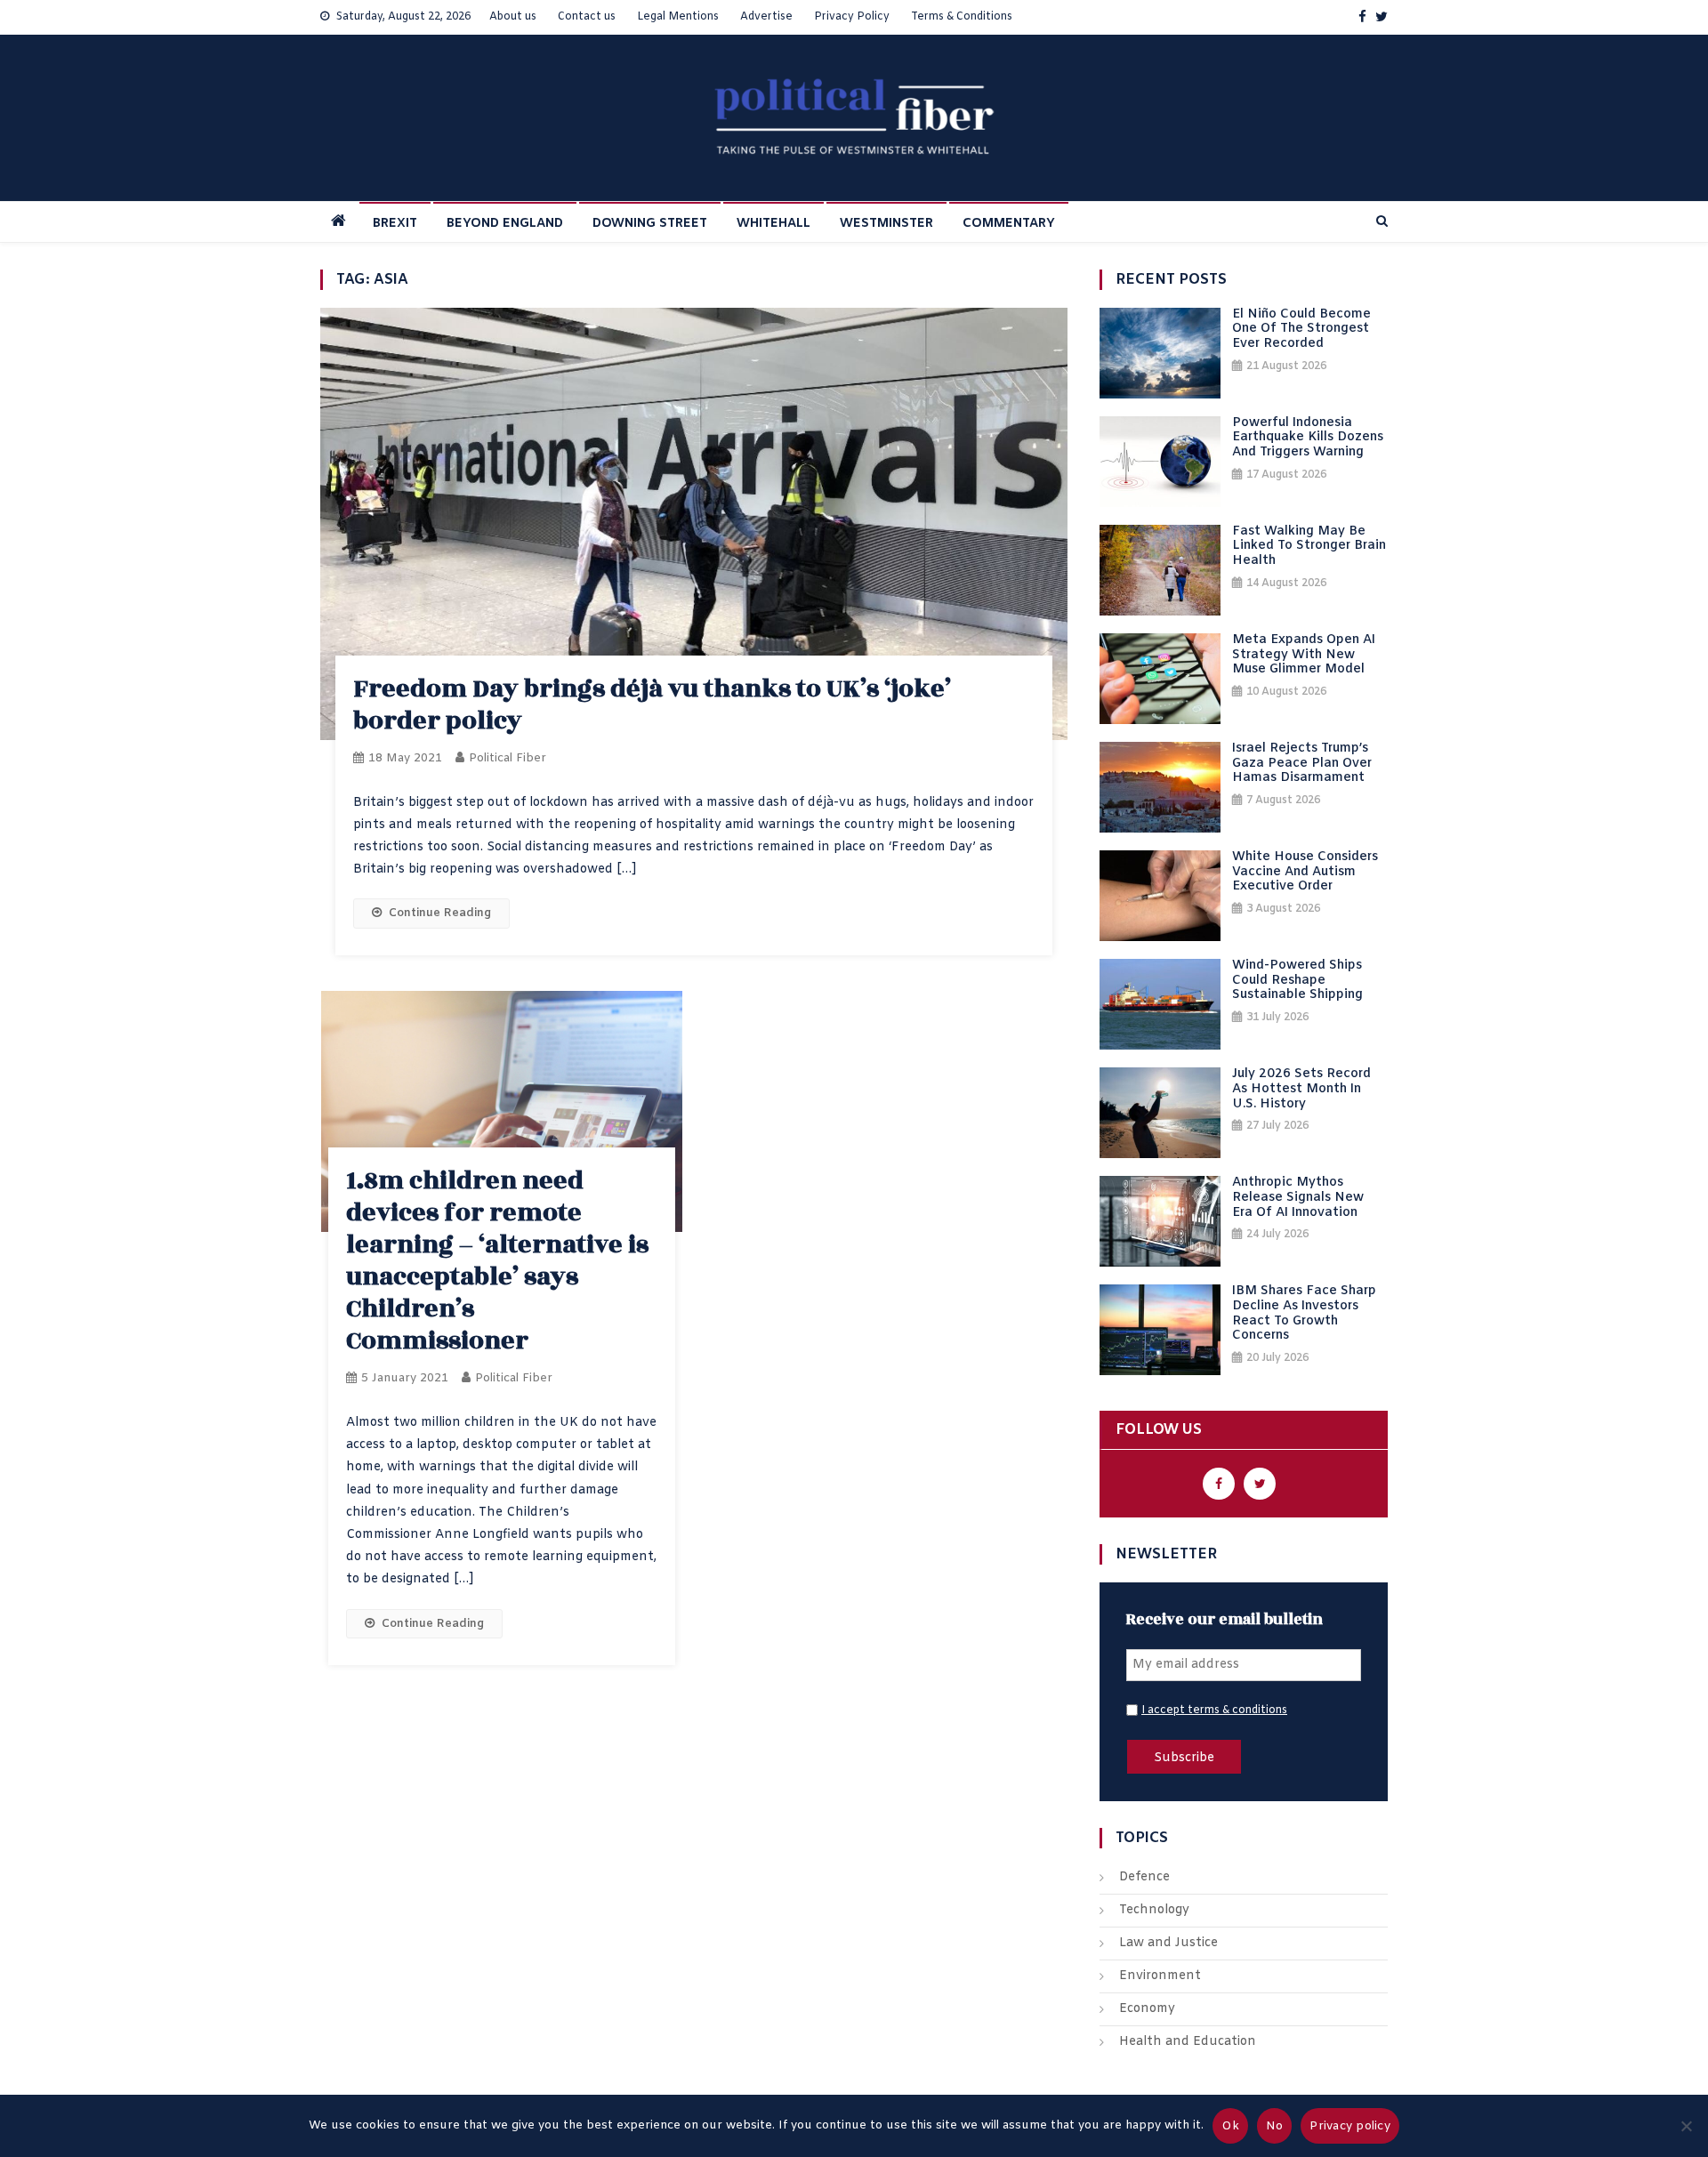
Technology (1154, 1910)
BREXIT (395, 224)
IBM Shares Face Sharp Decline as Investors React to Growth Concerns (1304, 1314)
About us (513, 17)
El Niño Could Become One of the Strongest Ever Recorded (1301, 330)
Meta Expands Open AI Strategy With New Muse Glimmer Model (1304, 656)
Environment (1160, 1976)
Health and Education (1188, 2042)
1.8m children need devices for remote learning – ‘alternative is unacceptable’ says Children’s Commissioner (497, 1261)
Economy (1147, 2009)
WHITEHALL (773, 224)
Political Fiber (508, 758)
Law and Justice (1168, 1943)
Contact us (587, 17)
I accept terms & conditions (1214, 1710)
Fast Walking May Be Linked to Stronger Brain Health (1309, 547)
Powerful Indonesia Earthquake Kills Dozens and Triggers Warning (1308, 439)
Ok (1230, 2126)
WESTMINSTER (886, 224)
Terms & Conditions (962, 17)
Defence (1144, 1877)
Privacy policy (1350, 2126)
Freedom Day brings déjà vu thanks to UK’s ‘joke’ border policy (652, 705)
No (1275, 2126)
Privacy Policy (852, 17)
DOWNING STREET (650, 224)
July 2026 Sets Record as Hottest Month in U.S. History (1301, 1090)
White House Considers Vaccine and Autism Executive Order (1305, 873)
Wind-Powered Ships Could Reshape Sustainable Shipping (1297, 981)
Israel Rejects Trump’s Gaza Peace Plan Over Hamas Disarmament (1302, 764)
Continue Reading (440, 913)
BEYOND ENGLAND (505, 224)
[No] (1686, 2126)
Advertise (766, 17)
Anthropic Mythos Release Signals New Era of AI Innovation (1298, 1198)
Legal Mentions (678, 17)
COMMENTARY (1009, 224)
